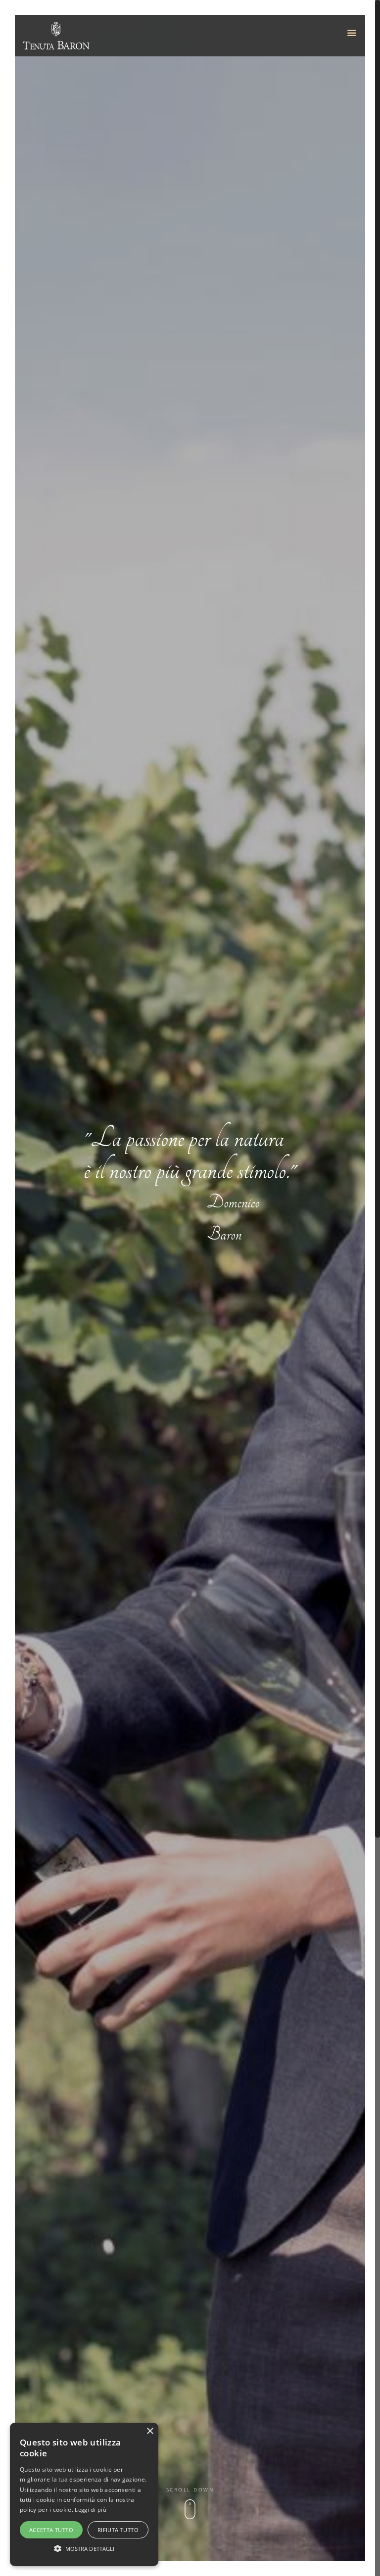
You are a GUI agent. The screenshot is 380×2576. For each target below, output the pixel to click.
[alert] (84, 2494)
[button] (84, 2548)
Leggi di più (91, 2509)
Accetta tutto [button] (51, 2530)
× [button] (150, 2431)
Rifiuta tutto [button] (118, 2530)
